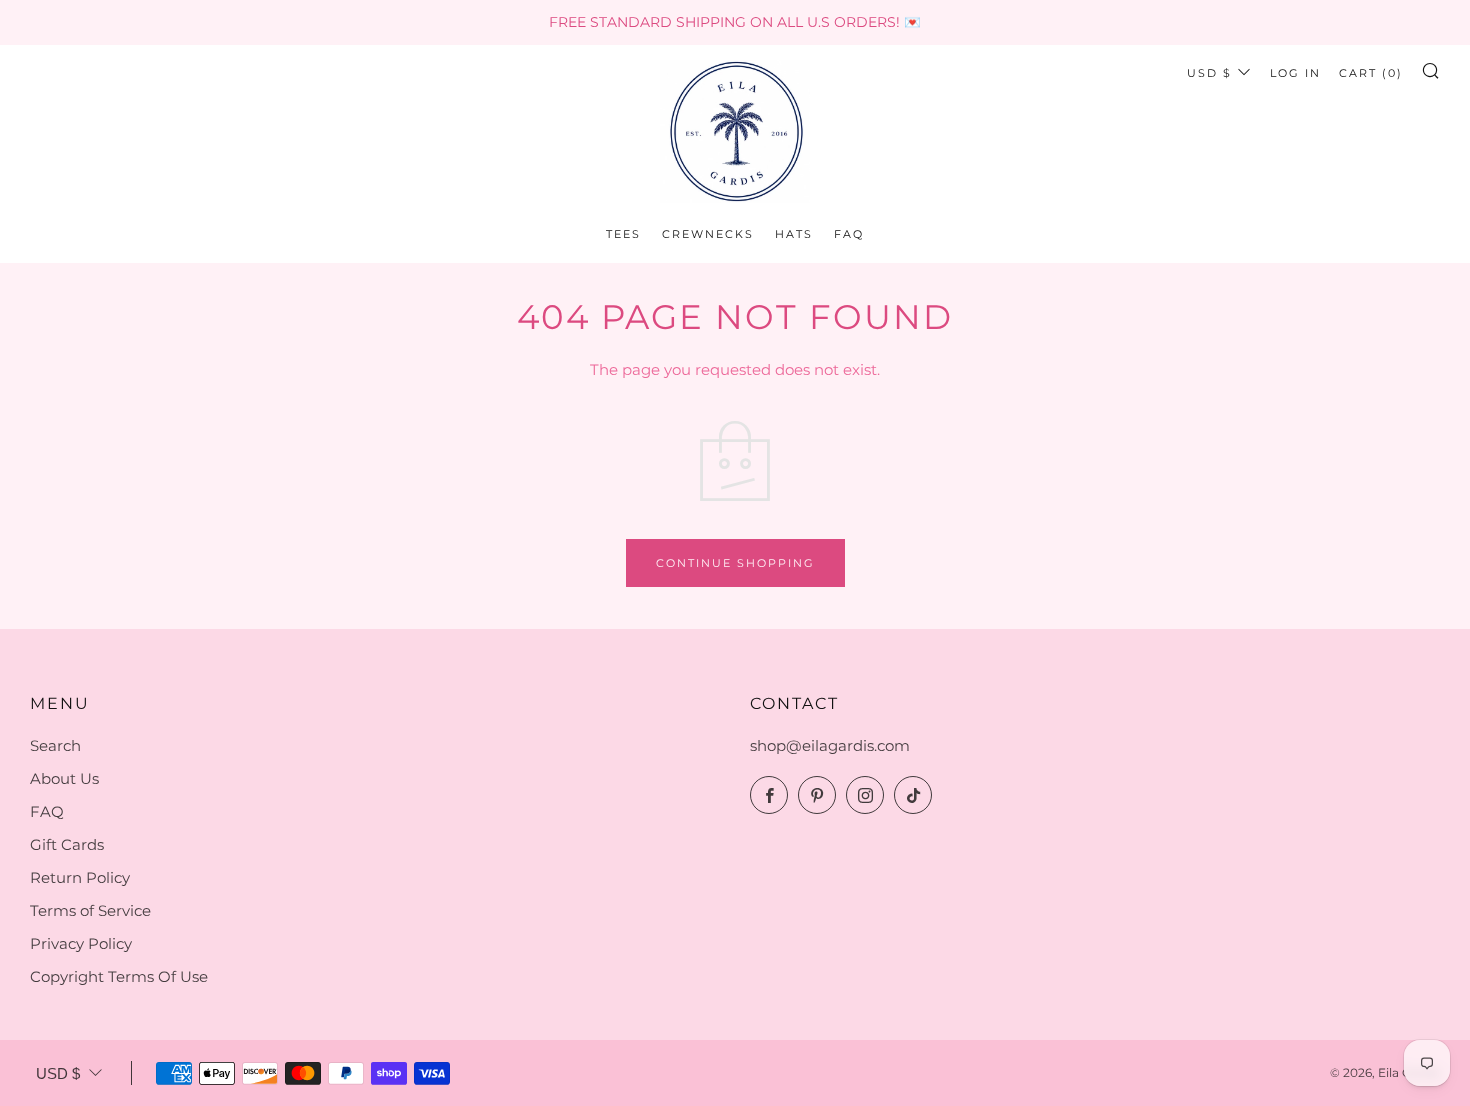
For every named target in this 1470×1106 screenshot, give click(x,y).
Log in (1295, 73)
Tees (623, 234)
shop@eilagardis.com (830, 745)
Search (55, 745)
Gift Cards (67, 844)
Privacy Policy (81, 943)
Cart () (1371, 73)
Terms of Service (90, 910)
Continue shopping (735, 563)
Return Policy (80, 877)
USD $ (1209, 73)
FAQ (849, 234)
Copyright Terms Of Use (119, 976)
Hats (794, 234)
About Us (64, 778)
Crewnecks (708, 234)
